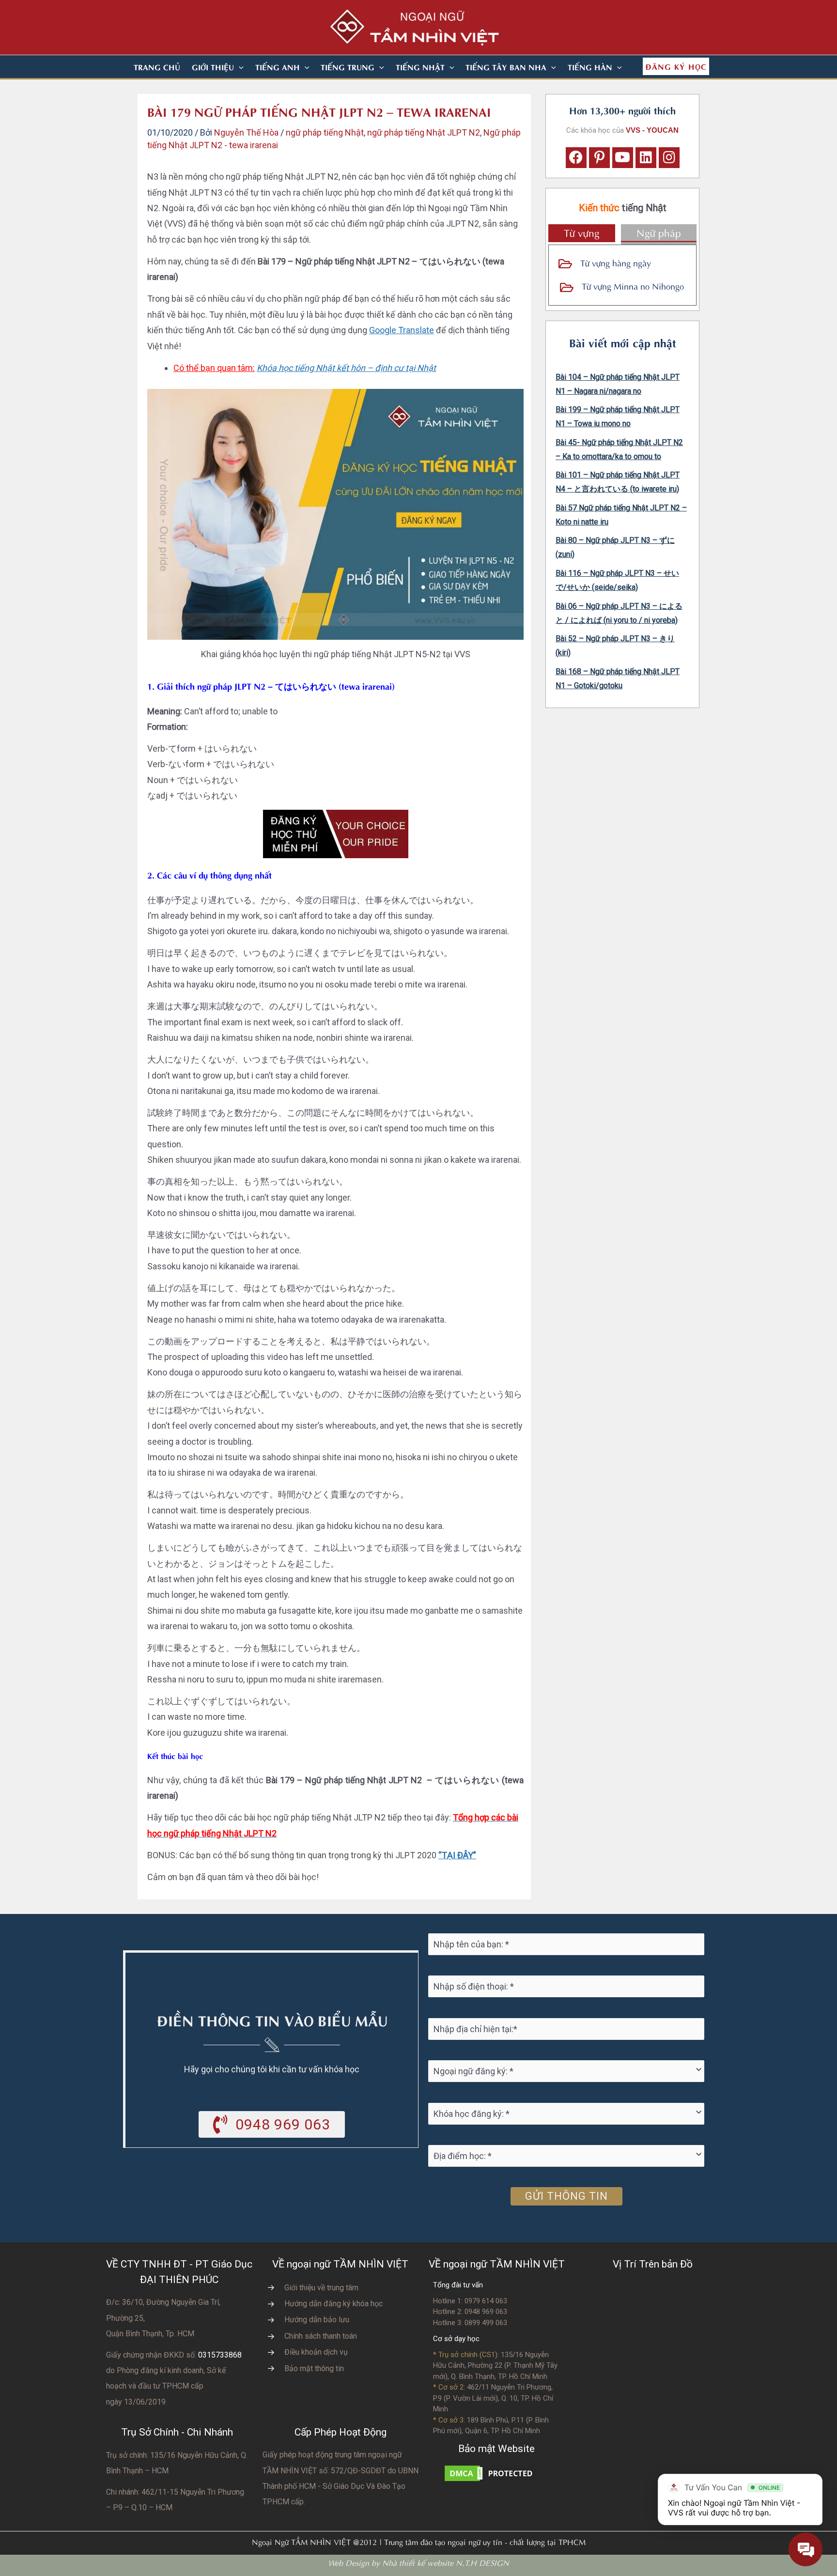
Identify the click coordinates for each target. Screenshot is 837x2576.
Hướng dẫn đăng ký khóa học (333, 2304)
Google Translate (402, 330)
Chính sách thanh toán (321, 2336)
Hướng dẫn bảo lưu (317, 2320)
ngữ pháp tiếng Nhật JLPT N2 (424, 132)
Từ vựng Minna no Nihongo (633, 285)
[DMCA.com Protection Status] (491, 2473)
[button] (239, 67)
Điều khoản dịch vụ (316, 2352)
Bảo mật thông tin (314, 2368)
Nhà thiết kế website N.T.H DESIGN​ (446, 2562)
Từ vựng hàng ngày (616, 262)
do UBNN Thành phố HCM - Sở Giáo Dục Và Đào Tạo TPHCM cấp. (341, 2486)
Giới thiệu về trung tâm (321, 2288)
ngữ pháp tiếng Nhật (325, 132)
